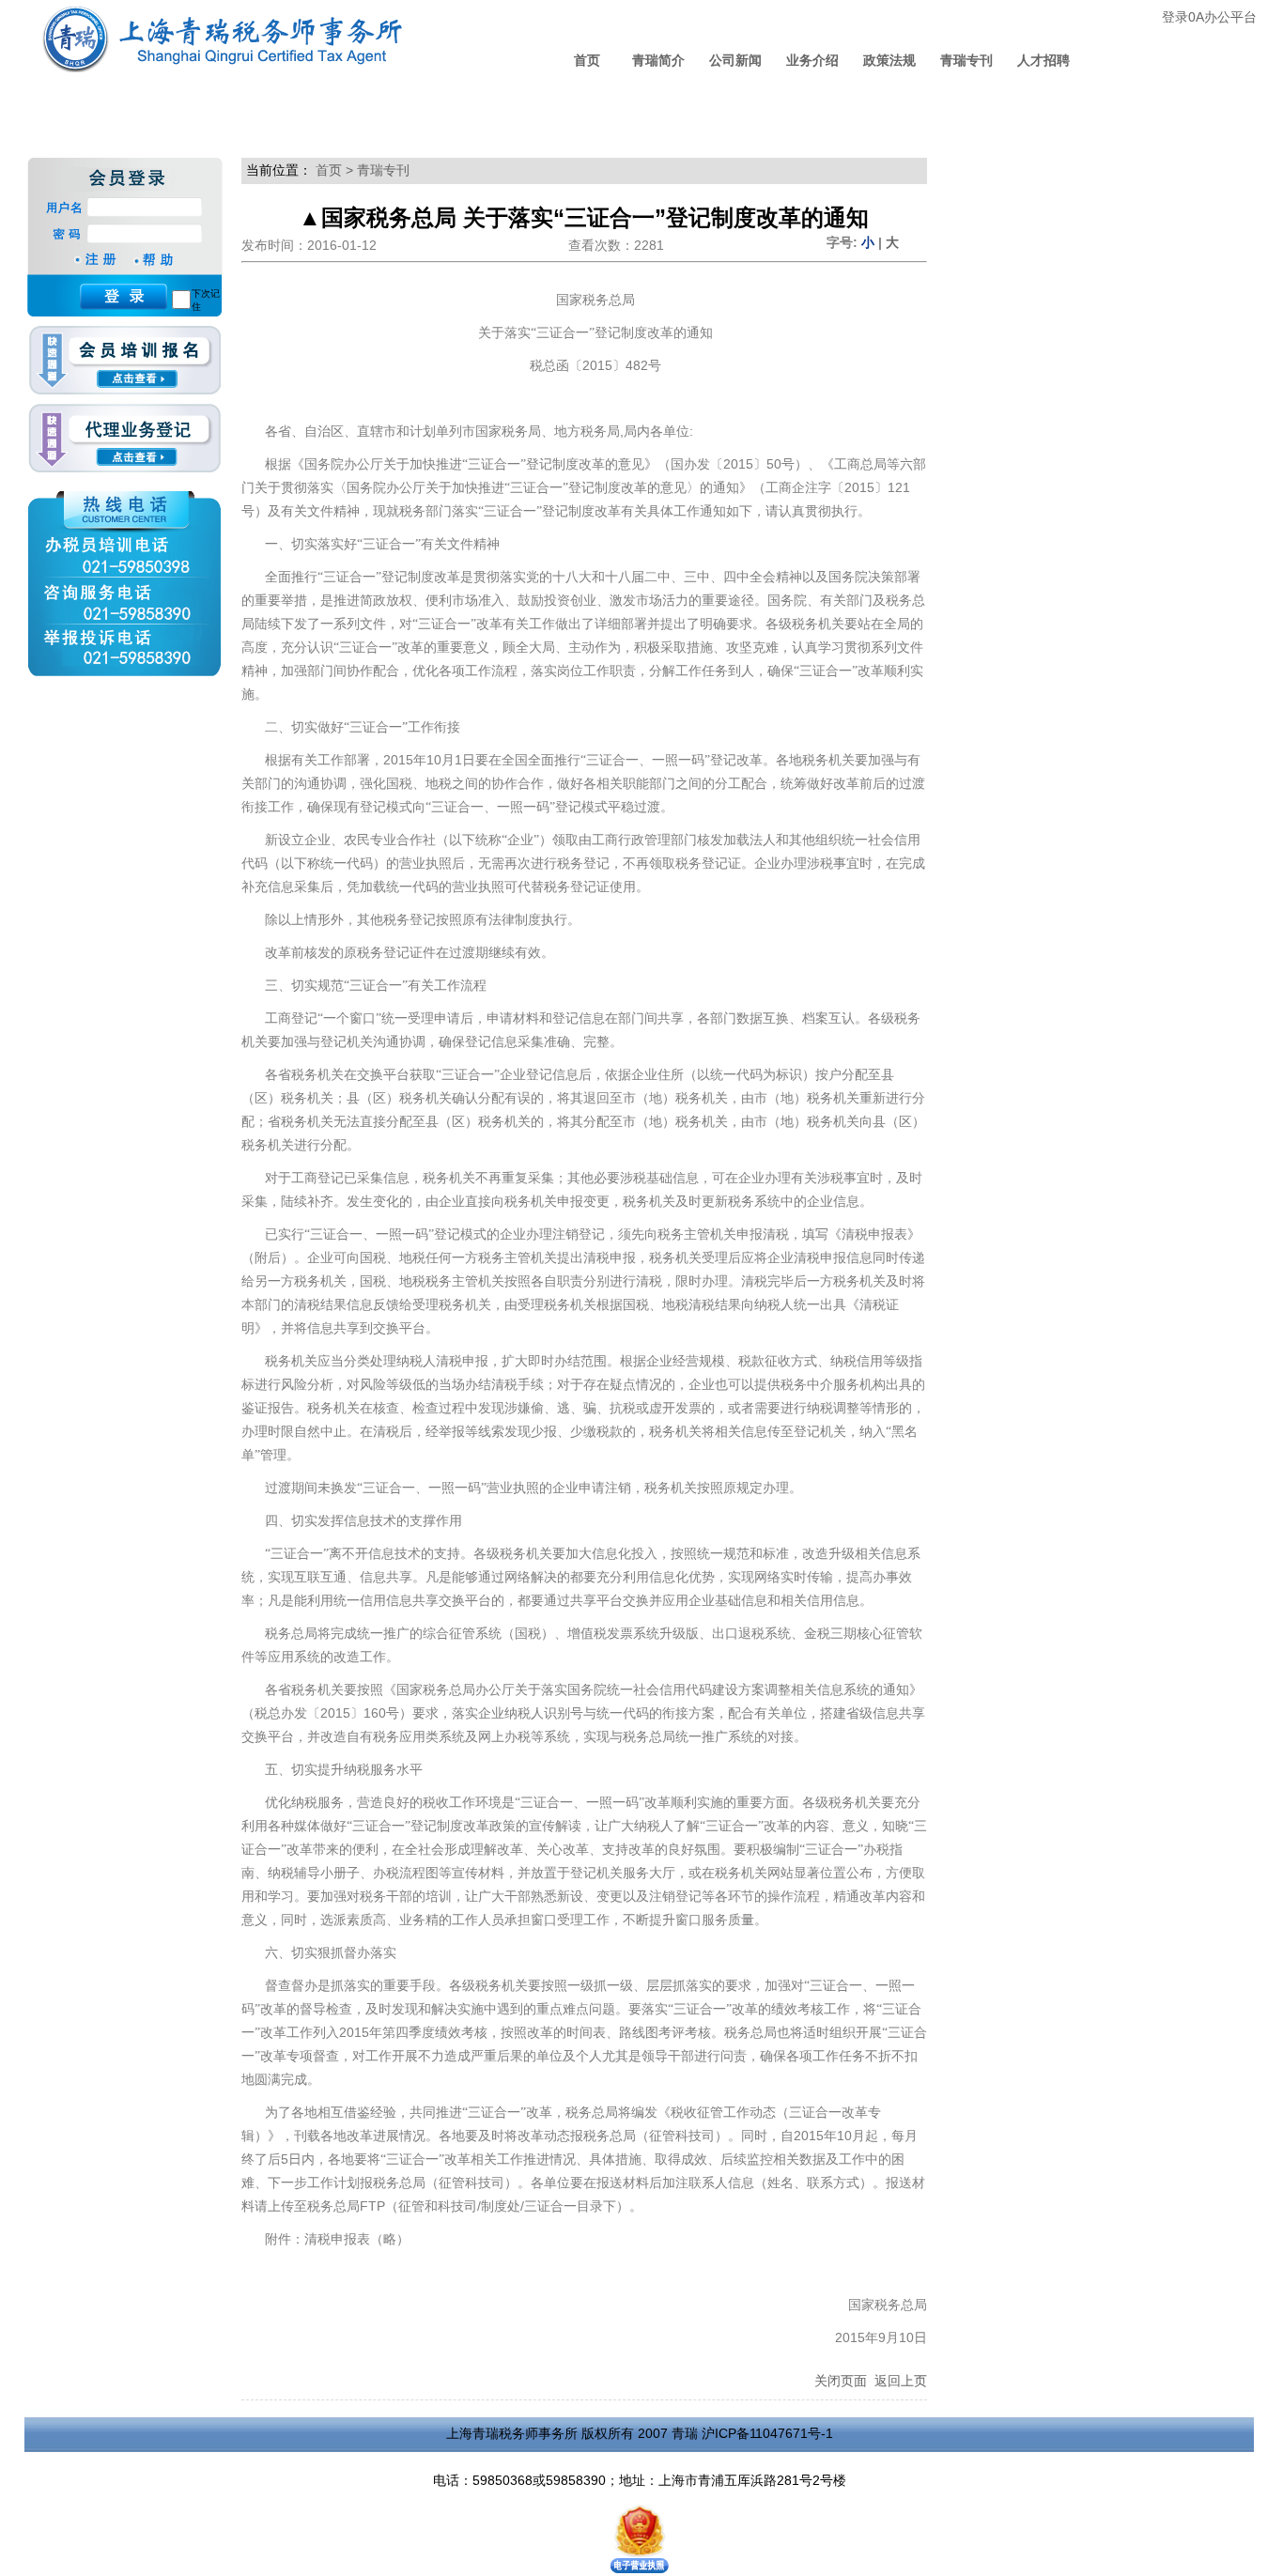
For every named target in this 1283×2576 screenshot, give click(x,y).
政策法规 (889, 60)
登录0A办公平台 (1209, 17)
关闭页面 (841, 2381)
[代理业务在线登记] (124, 439)
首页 (587, 60)
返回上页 (901, 2381)
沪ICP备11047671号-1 (767, 2433)
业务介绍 (812, 60)
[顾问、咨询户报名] (124, 365)
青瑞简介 (658, 60)
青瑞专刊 (966, 60)
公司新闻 (735, 60)
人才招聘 (1043, 60)
